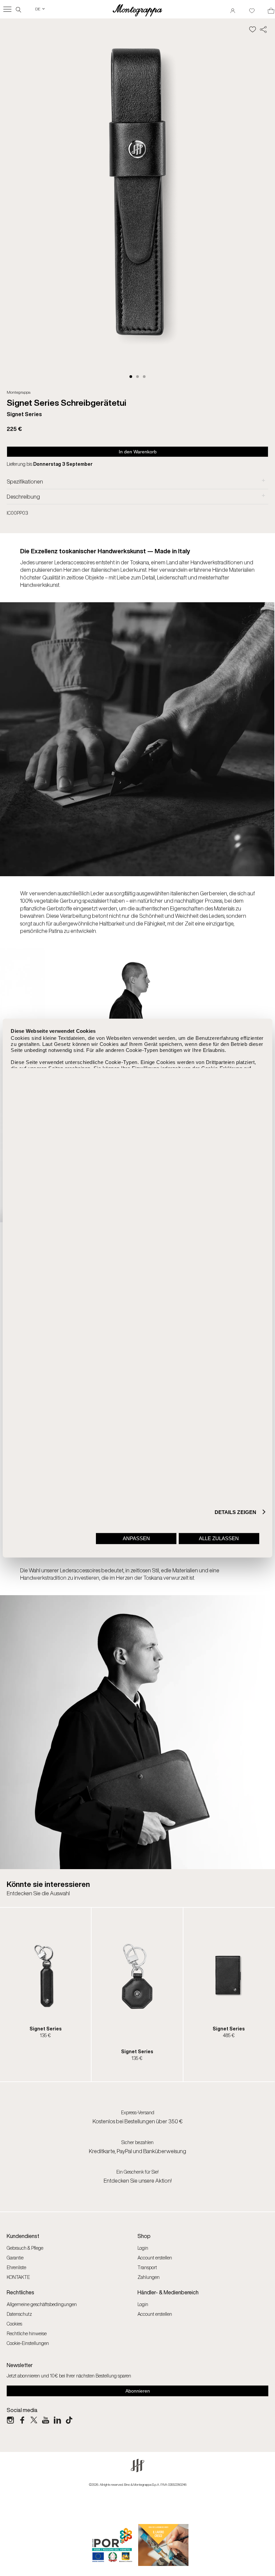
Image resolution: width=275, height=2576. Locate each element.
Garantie (15, 2258)
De (40, 9)
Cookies (14, 2324)
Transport (147, 2267)
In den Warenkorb (138, 452)
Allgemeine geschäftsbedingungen (42, 2304)
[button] (131, 377)
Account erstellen (155, 2258)
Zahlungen (149, 2277)
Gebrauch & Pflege (25, 2248)
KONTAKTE (18, 2277)
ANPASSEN (136, 1538)
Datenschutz (19, 2314)
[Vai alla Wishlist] (252, 9)
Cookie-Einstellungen (28, 2343)
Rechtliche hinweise (27, 2333)
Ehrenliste (16, 2267)
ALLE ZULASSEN (219, 1538)
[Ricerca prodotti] (18, 9)
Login (143, 2248)
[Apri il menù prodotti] (7, 9)
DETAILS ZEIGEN (235, 1512)
